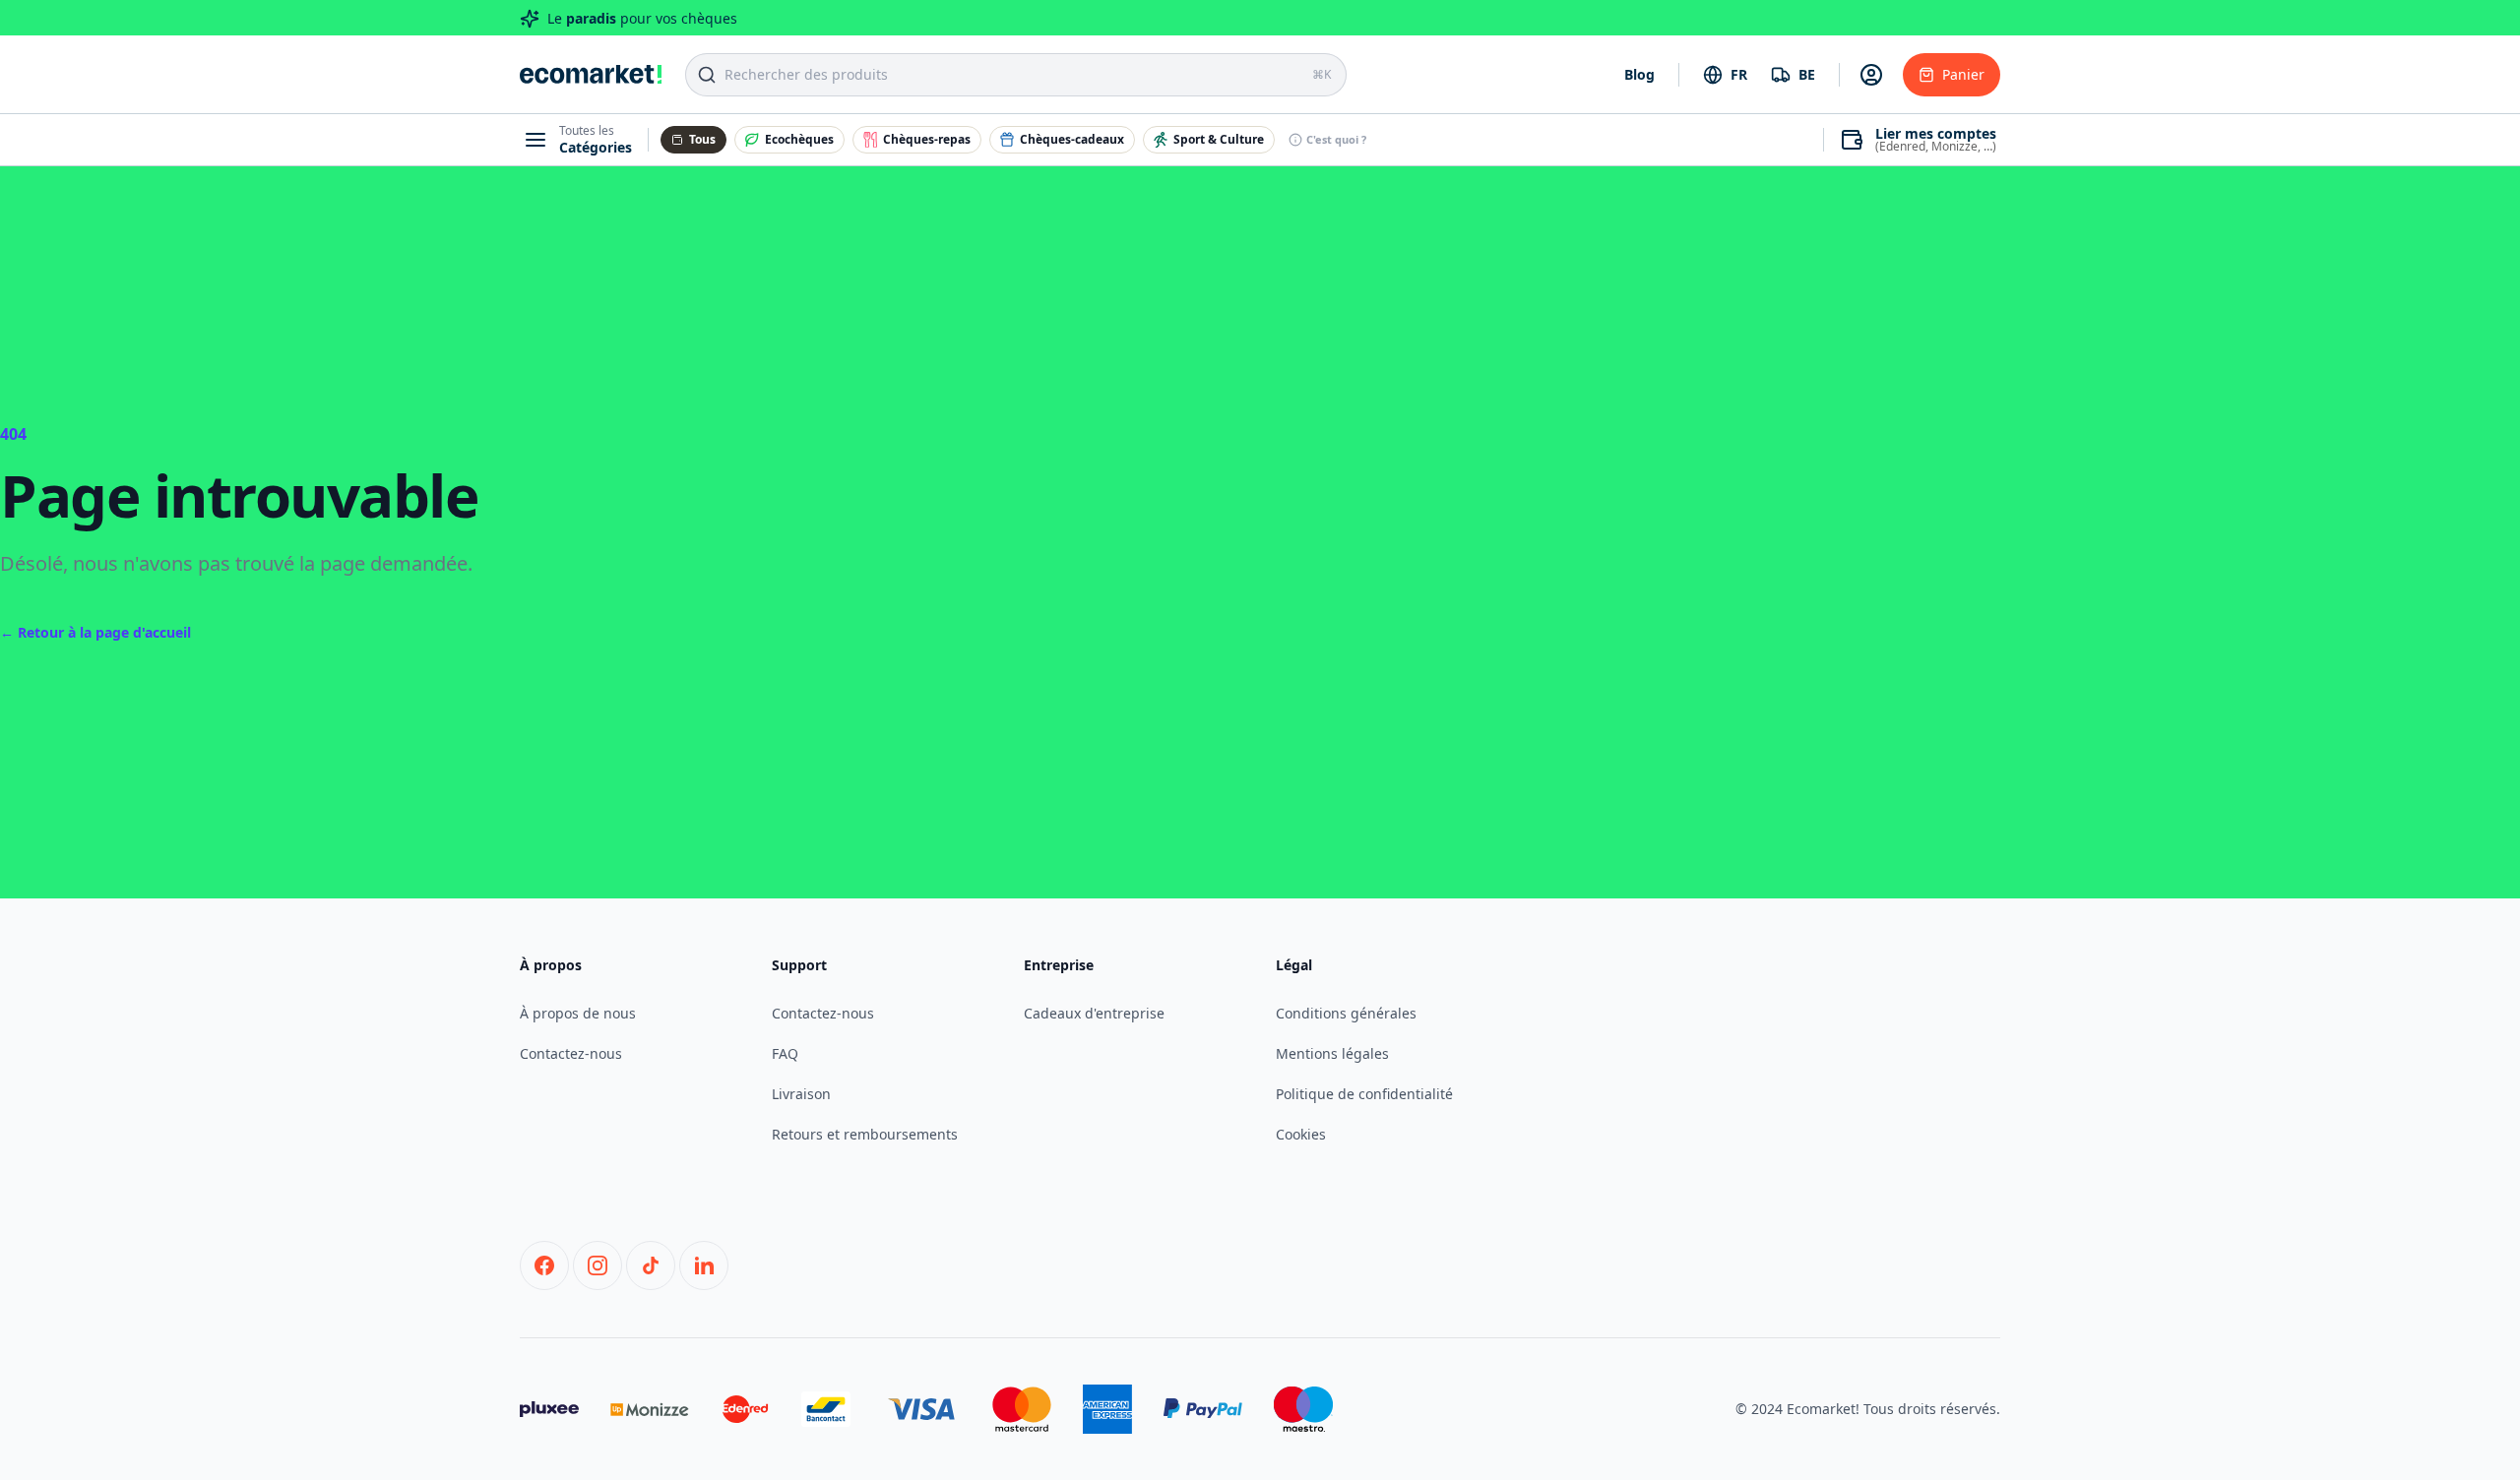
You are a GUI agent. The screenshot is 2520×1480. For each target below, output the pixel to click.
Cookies (1301, 1134)
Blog (1639, 74)
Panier (1963, 74)
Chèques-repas (927, 139)
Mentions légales (1332, 1053)
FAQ (785, 1053)
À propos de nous (578, 1013)
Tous (702, 139)
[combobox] (1725, 75)
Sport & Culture (1219, 139)
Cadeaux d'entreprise (1094, 1013)
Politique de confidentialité (1364, 1094)
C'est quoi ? (1336, 139)
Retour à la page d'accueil (95, 632)
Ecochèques (799, 139)
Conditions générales (1346, 1013)
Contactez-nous (571, 1053)
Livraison (801, 1094)
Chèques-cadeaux (1072, 139)
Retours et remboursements (865, 1134)
